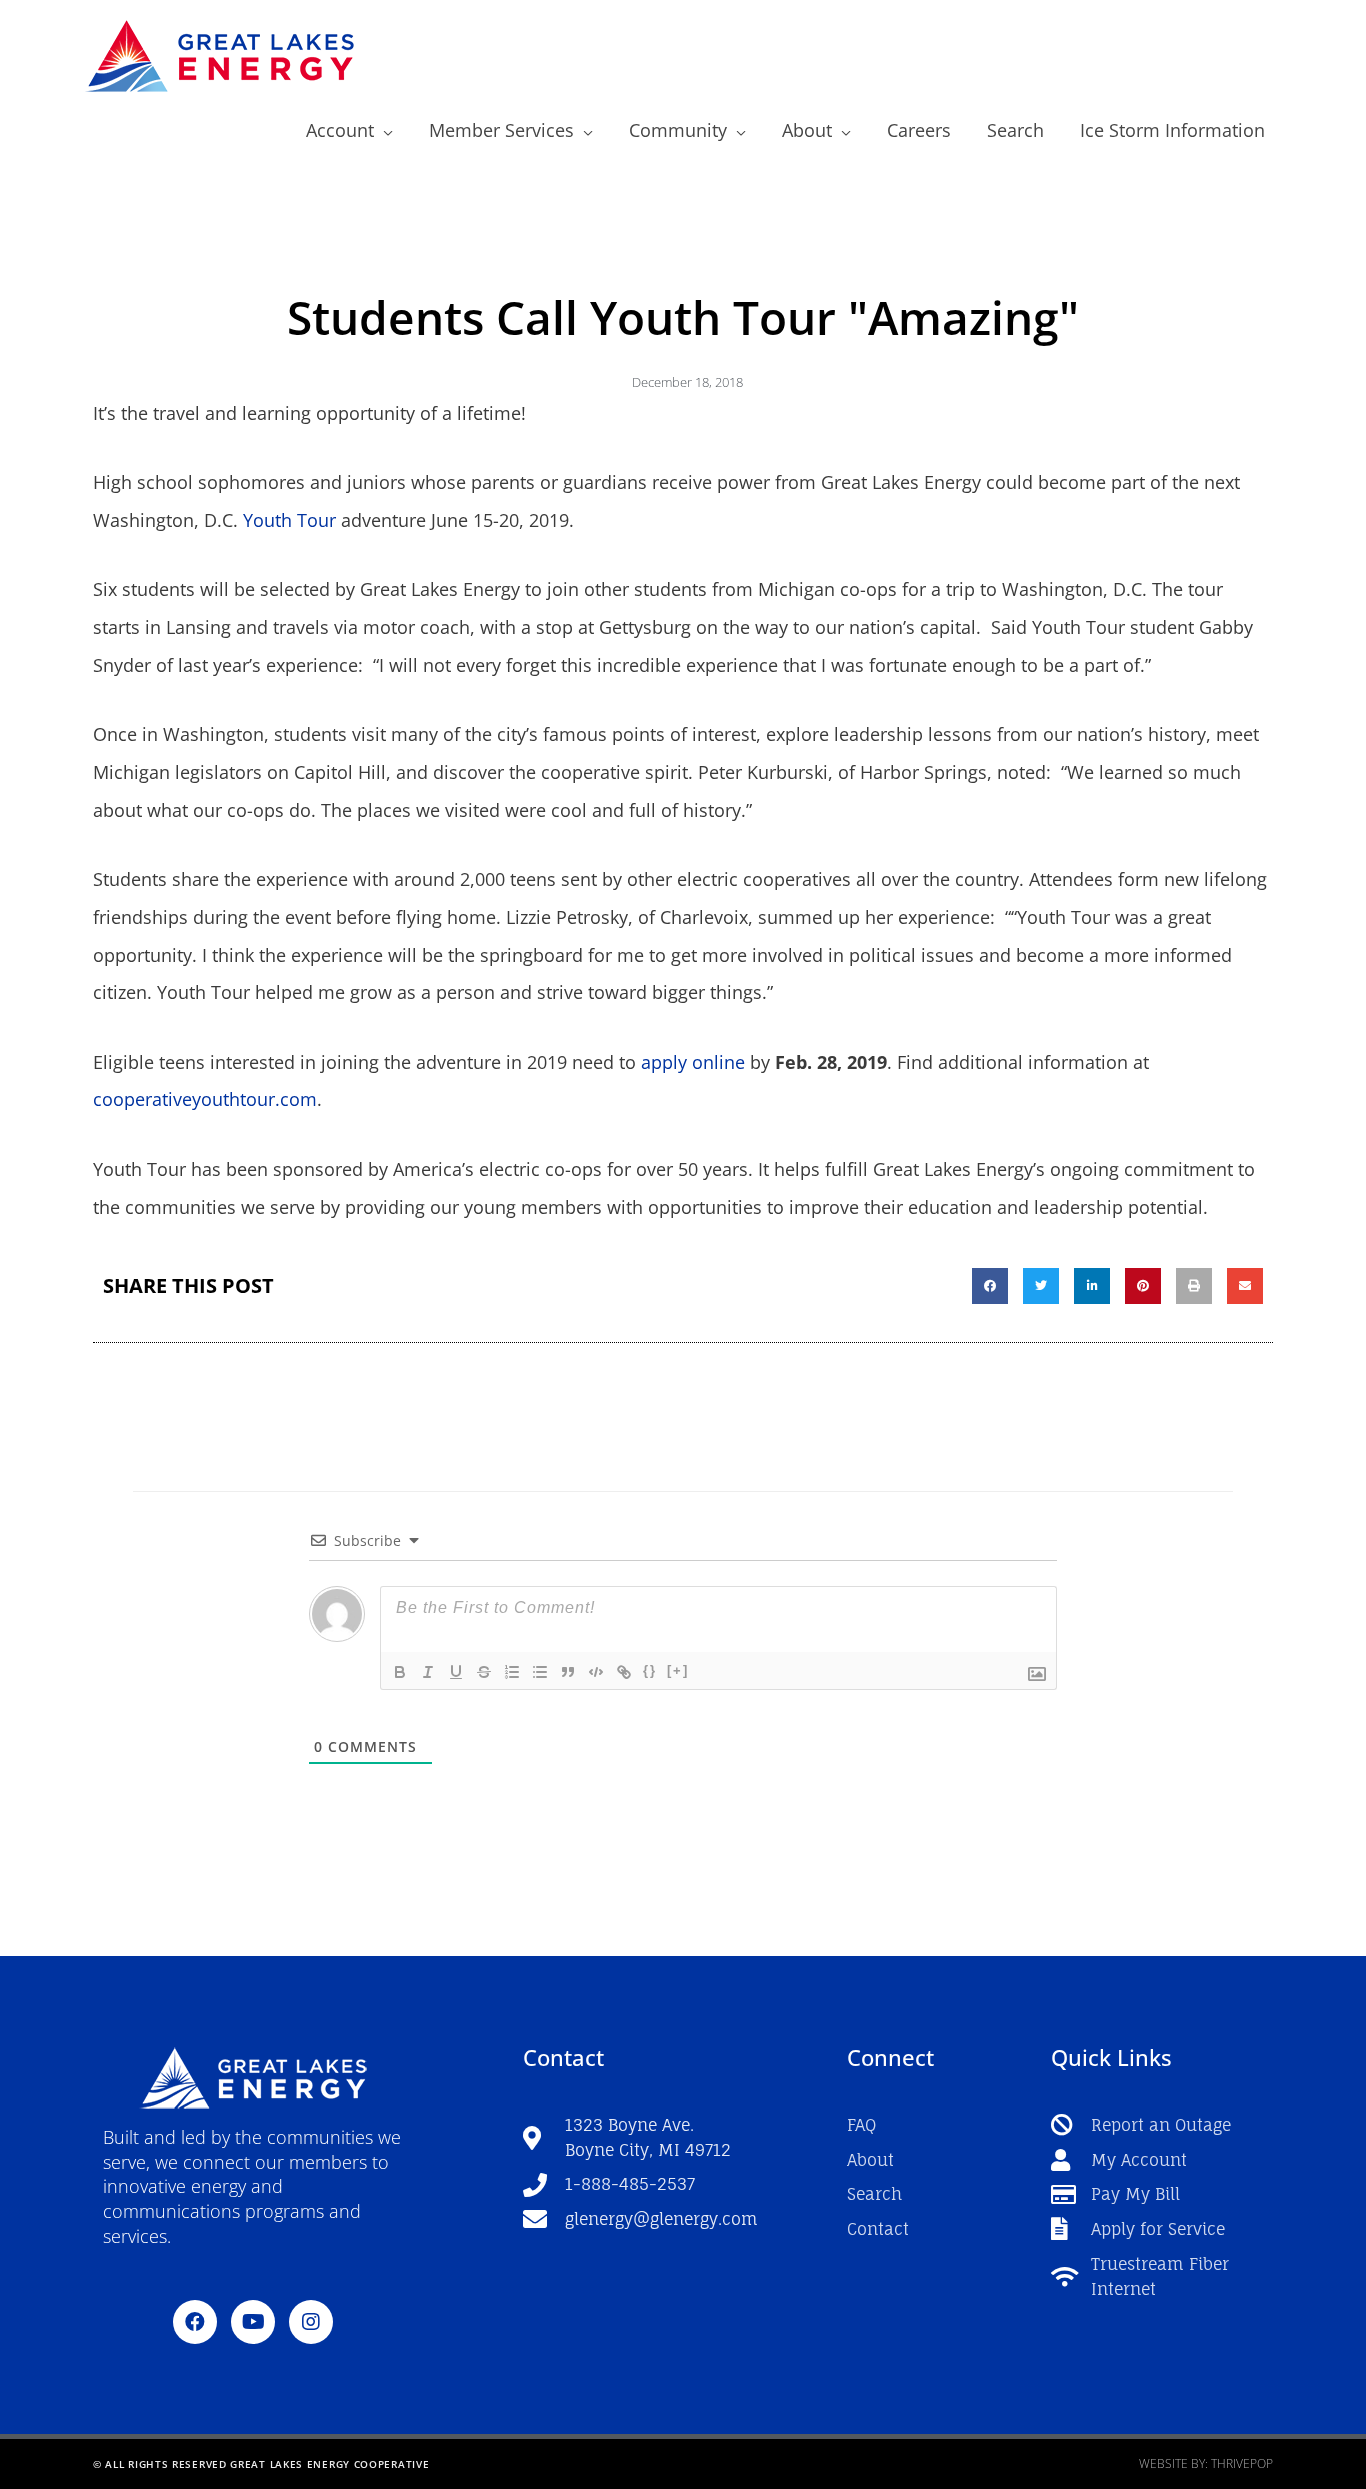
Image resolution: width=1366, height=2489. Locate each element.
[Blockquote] (568, 1672)
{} (650, 1670)
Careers (919, 130)
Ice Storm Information (1172, 130)
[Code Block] (596, 1672)
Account (340, 130)
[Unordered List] (540, 1672)
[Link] (624, 1672)
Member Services (501, 130)
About (807, 130)
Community (678, 130)
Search (1015, 130)
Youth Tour (289, 520)
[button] (990, 1286)
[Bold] (400, 1672)
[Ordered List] (512, 1672)
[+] (678, 1670)
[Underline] (456, 1672)
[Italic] (428, 1672)
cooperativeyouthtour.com (205, 1099)
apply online (693, 1062)
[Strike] (484, 1672)
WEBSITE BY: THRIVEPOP (1206, 2463)
